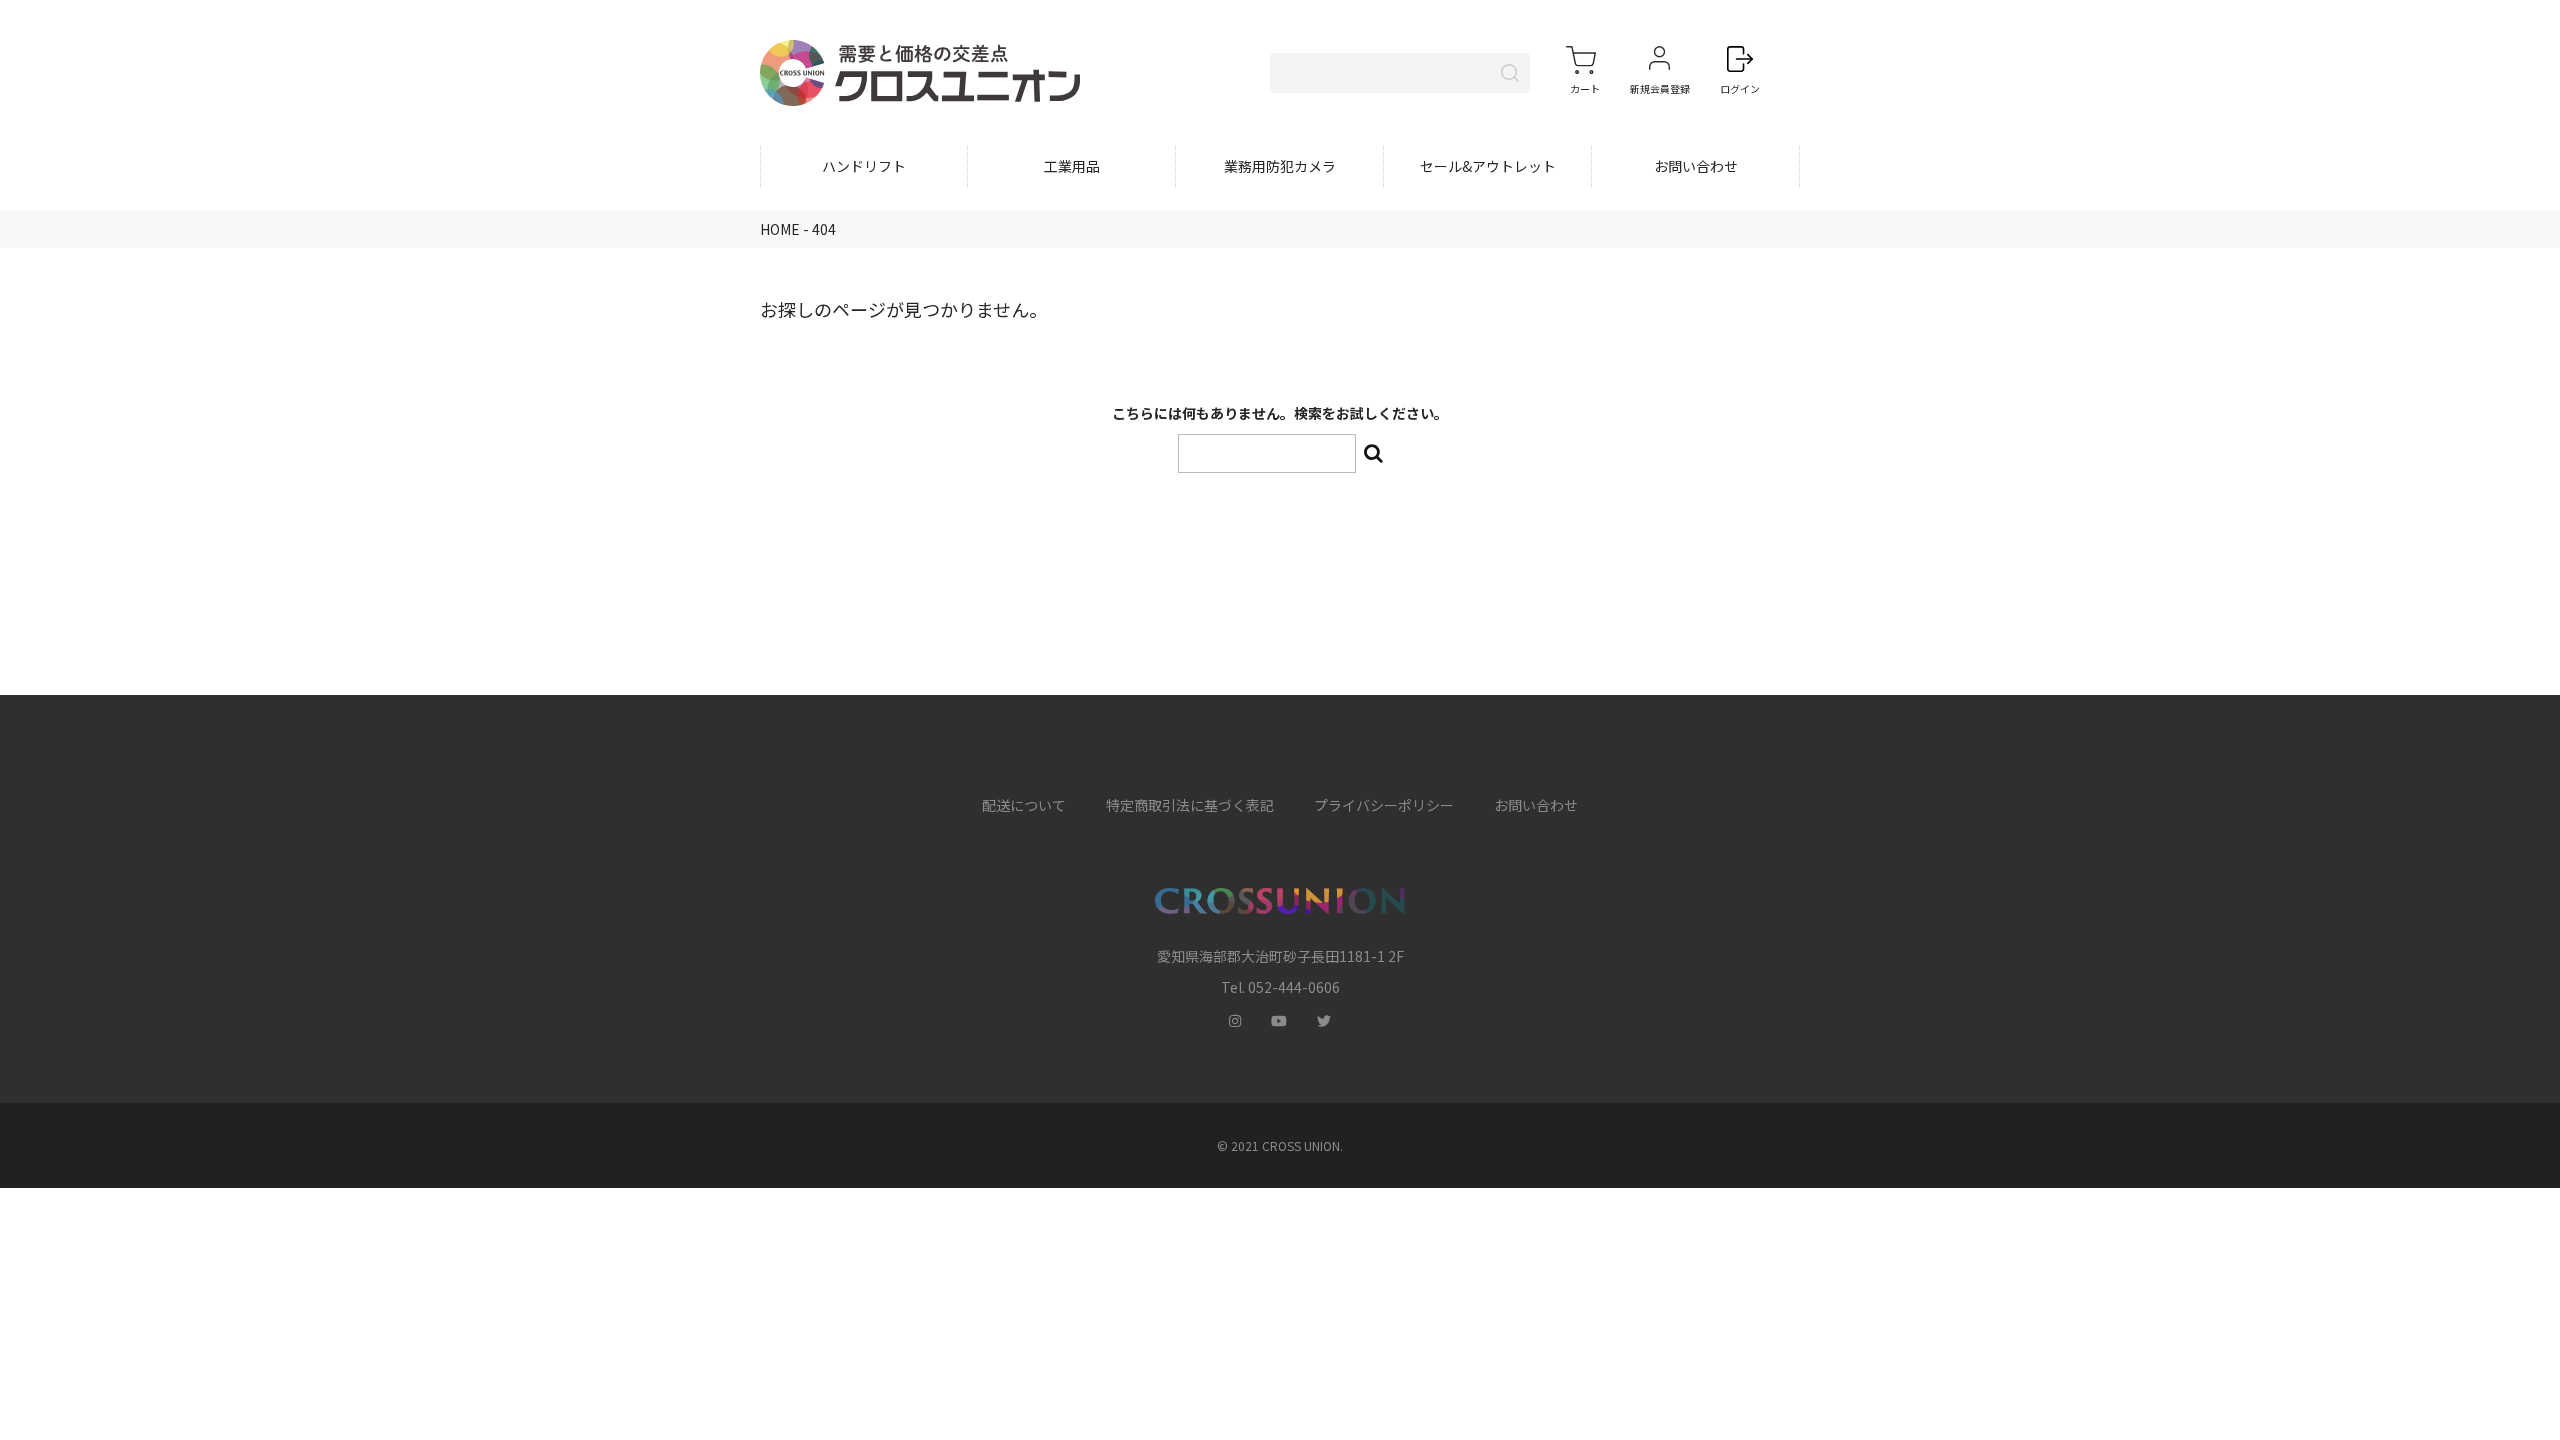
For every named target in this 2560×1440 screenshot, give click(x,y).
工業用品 (1072, 166)
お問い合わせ (1696, 166)
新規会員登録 (1660, 88)
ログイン (1740, 88)
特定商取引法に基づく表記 (1190, 805)
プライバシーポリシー (1384, 805)
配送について (1024, 805)
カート (1585, 88)
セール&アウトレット (1488, 166)
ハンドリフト (864, 166)
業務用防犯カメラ (1280, 166)
